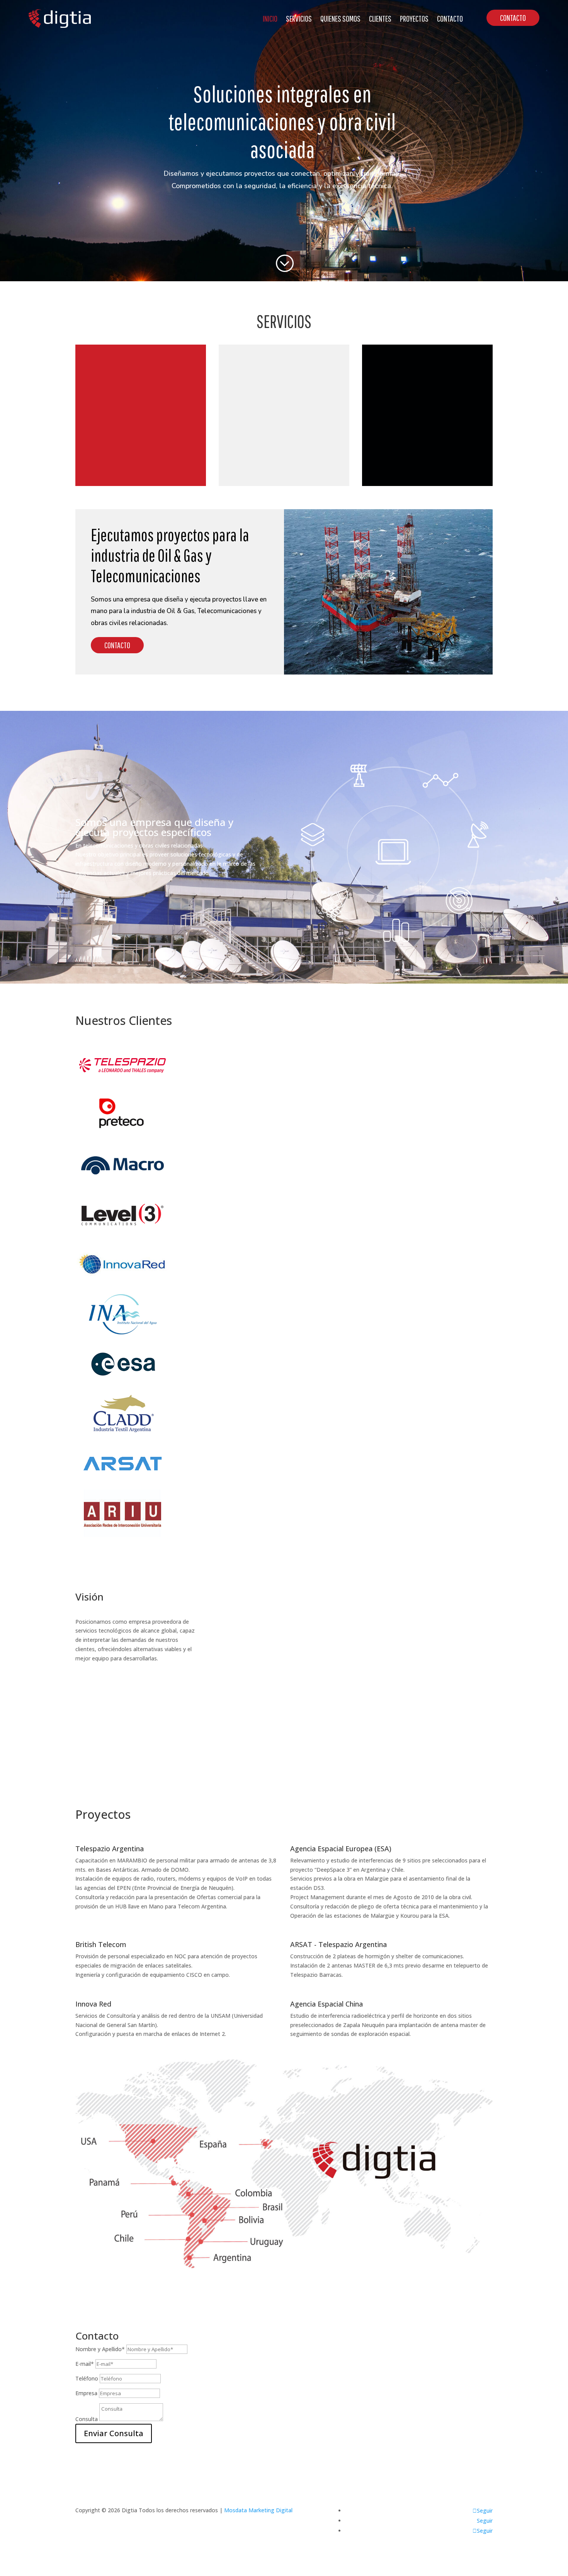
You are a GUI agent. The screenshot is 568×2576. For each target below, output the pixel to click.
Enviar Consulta (114, 2433)
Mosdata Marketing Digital (258, 2510)
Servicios (299, 18)
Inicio (270, 18)
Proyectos (414, 18)
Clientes (380, 18)
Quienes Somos (340, 18)
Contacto (450, 18)
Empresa (86, 2393)
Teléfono (87, 2378)
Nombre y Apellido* (100, 2349)
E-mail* (85, 2364)
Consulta (87, 2419)
